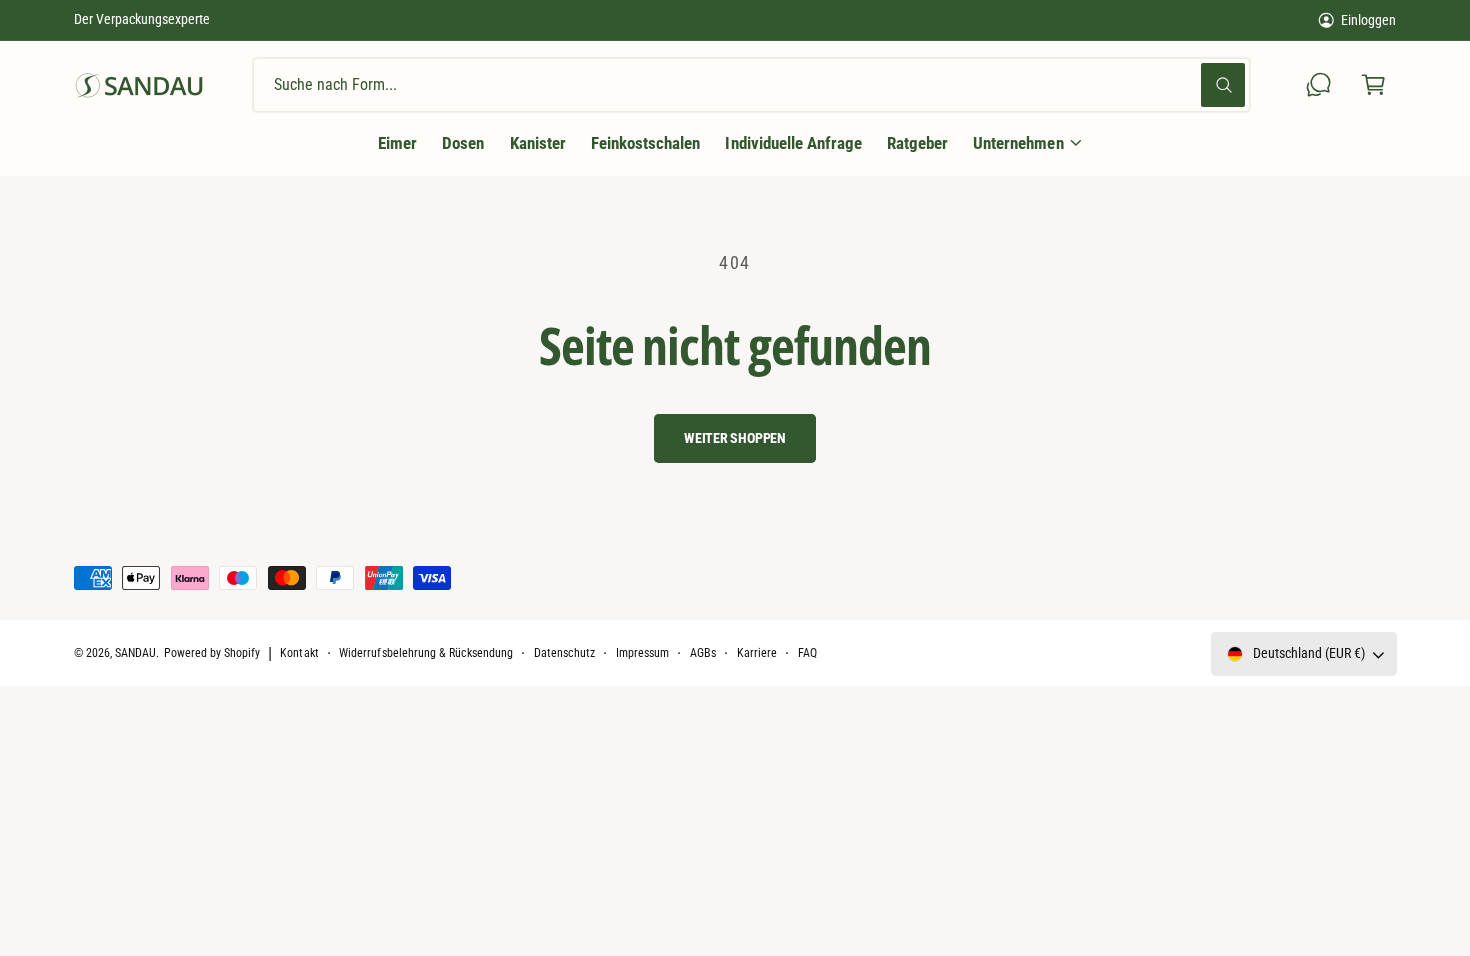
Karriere (757, 653)
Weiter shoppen (735, 438)
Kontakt (299, 653)
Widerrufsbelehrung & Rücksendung (426, 653)
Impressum (642, 653)
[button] (1373, 85)
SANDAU (135, 653)
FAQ (807, 653)
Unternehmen (1018, 143)
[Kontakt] (1319, 85)
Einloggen (1368, 20)
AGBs (703, 653)
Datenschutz (564, 653)
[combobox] (751, 85)
